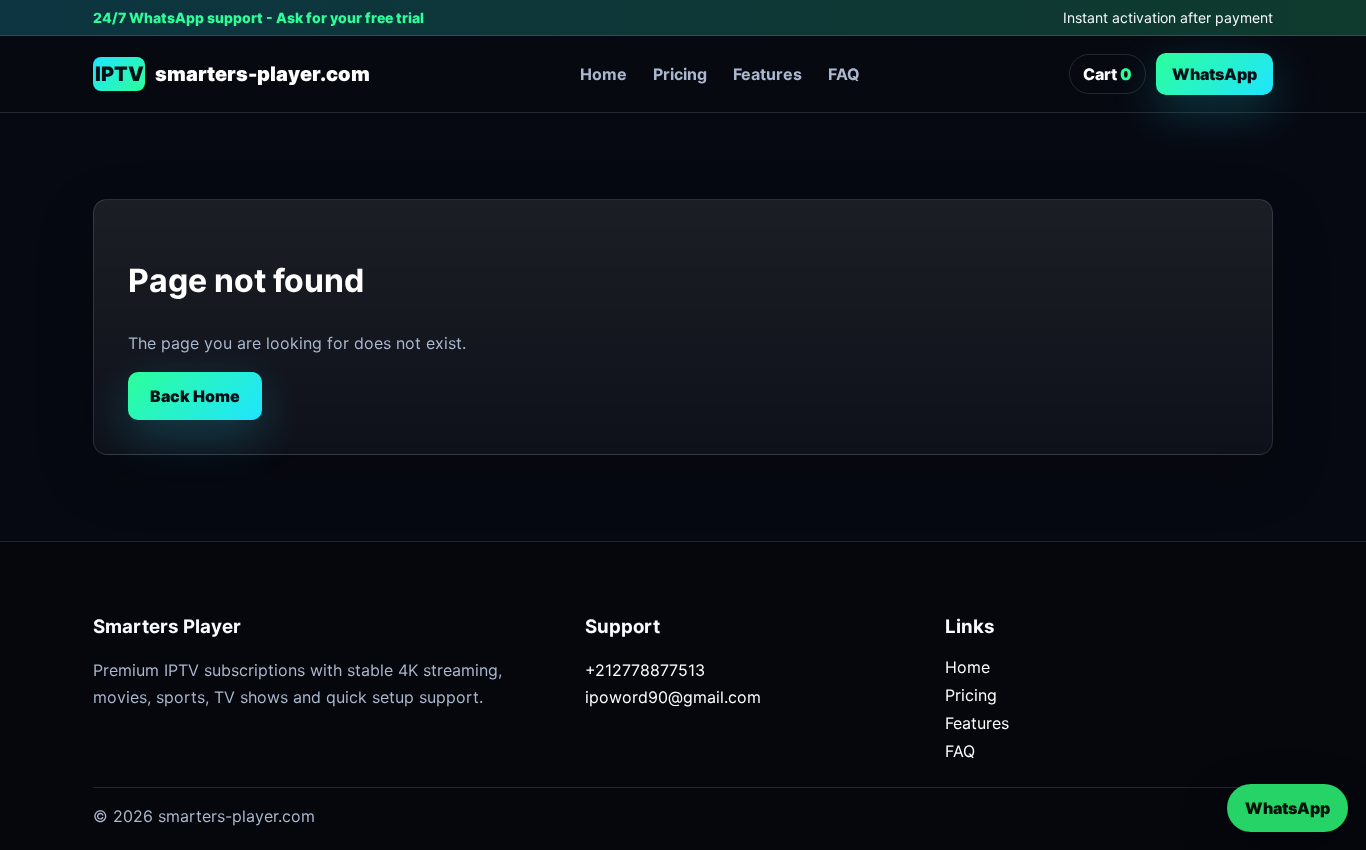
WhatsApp (1214, 74)
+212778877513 (645, 670)
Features (767, 74)
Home (603, 74)
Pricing (680, 74)
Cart (1107, 74)
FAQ (844, 74)
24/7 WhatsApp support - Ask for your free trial (258, 17)
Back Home (195, 396)
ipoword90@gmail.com (673, 697)
